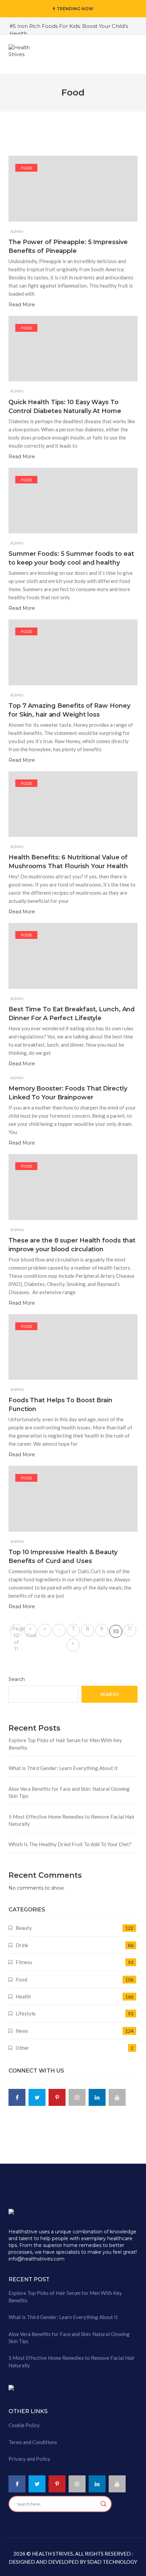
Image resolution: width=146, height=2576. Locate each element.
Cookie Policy (24, 2425)
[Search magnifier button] (104, 2504)
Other (22, 2048)
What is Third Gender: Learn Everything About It (63, 1768)
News (22, 2031)
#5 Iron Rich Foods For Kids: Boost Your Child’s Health (69, 30)
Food (26, 168)
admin (17, 231)
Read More (22, 305)
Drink (22, 1945)
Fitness (24, 1962)
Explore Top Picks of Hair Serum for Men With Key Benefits (65, 1744)
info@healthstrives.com (36, 2259)
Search (17, 1679)
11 (130, 1629)
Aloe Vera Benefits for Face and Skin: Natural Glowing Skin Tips (69, 1792)
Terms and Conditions (33, 2442)
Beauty (24, 1928)
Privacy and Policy (29, 2459)
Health (23, 1996)
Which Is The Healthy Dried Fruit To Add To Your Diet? (70, 1844)
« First (32, 1631)
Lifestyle (26, 2013)
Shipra (17, 1230)
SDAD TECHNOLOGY (112, 2562)
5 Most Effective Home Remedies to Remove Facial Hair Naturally (72, 1820)
